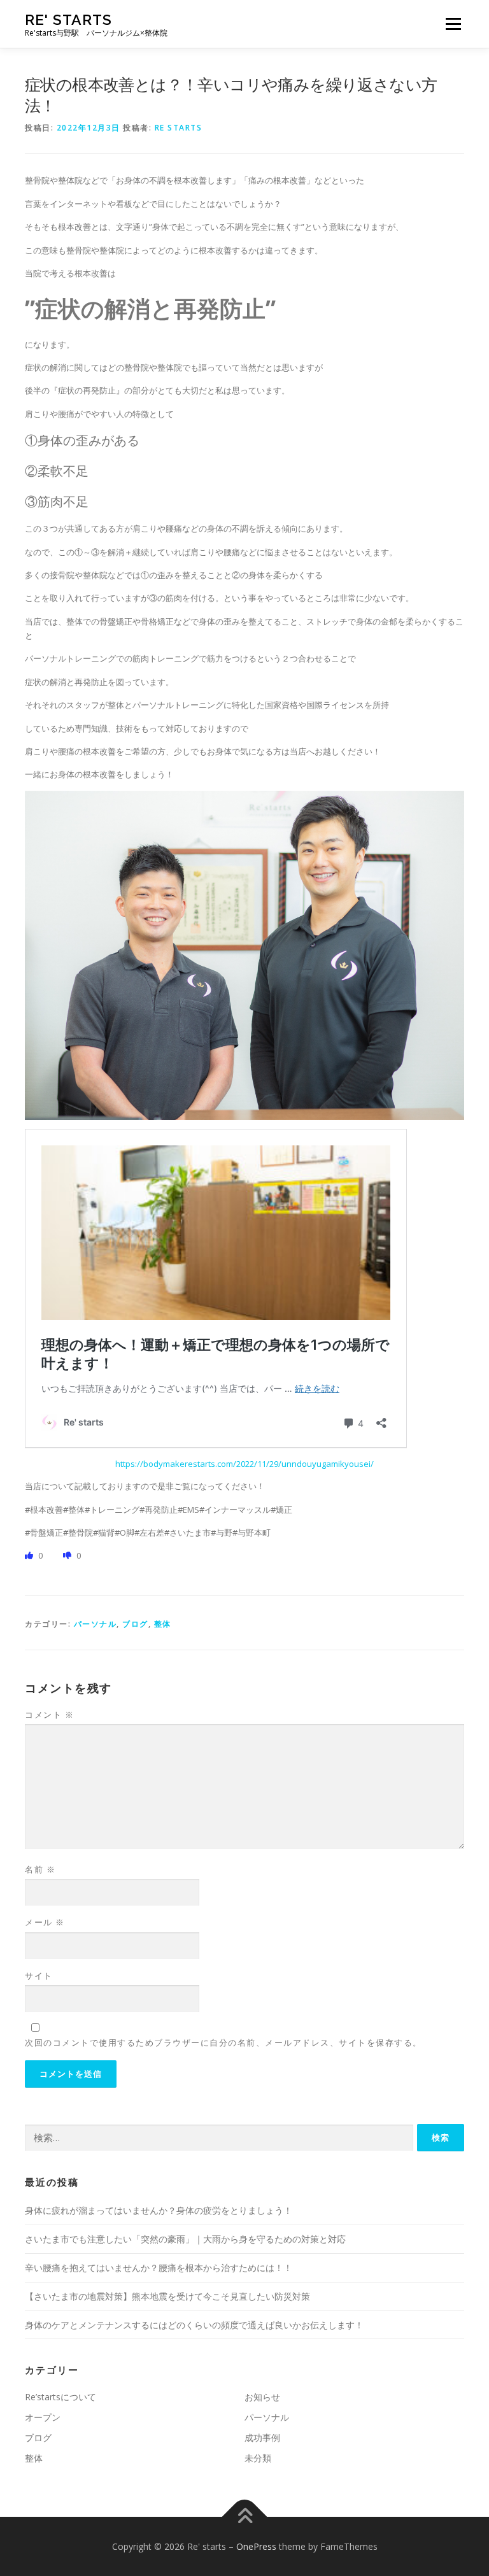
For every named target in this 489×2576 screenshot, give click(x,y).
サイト (39, 1976)
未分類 (258, 2458)
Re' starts (68, 19)
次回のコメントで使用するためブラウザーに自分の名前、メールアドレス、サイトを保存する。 (223, 2042)
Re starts (179, 128)
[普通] (68, 1555)
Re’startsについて (60, 2397)
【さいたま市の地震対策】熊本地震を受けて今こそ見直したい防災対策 (167, 2296)
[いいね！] (30, 1555)
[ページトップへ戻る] (245, 2516)
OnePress (256, 2546)
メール (45, 1922)
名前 (40, 1869)
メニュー (453, 24)
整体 (163, 1624)
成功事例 (262, 2438)
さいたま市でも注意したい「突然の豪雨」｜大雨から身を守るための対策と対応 (185, 2239)
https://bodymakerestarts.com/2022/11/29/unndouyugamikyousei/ (244, 1464)
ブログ (135, 1624)
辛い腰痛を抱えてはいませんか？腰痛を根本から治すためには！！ (159, 2268)
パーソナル (96, 1624)
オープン (43, 2417)
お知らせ (262, 2397)
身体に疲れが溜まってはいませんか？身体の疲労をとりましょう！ (159, 2210)
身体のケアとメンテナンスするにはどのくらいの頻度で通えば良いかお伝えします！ (194, 2325)
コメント (49, 1715)
